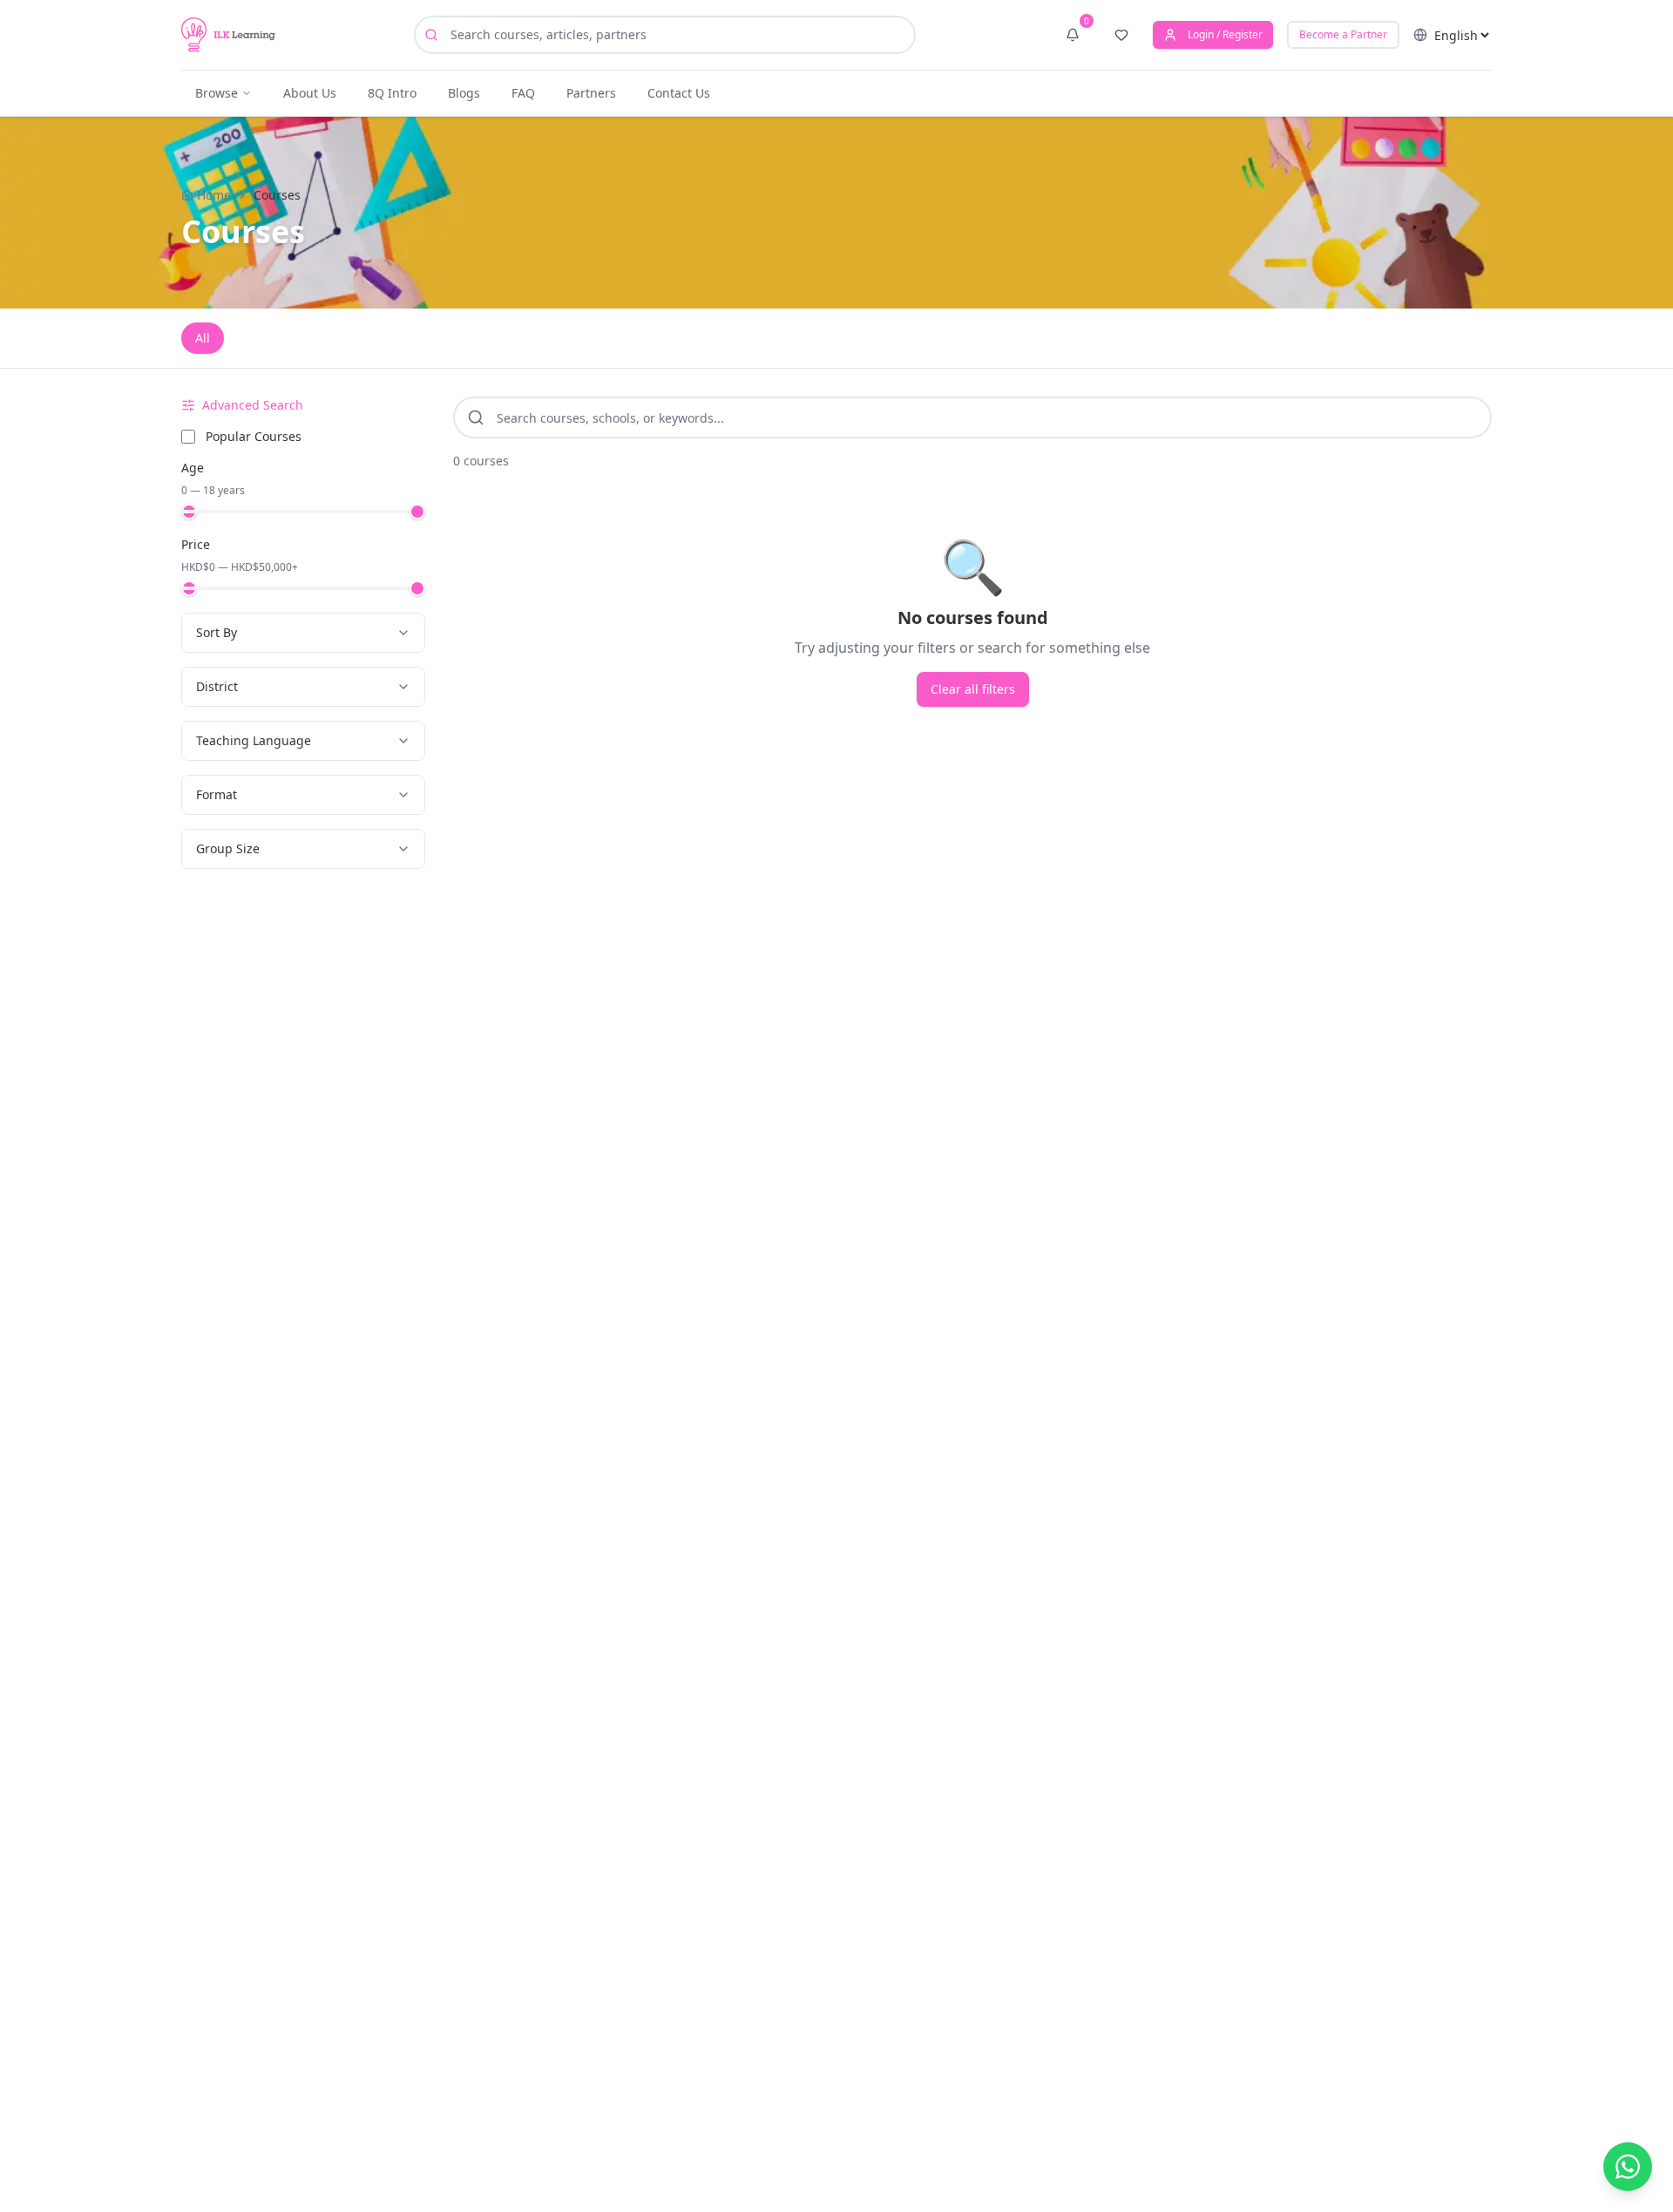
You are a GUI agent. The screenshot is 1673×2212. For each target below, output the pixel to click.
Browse (217, 93)
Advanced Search (253, 405)
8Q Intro (392, 93)
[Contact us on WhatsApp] (1628, 2167)
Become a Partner (1343, 34)
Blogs (464, 93)
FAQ (523, 93)
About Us (310, 93)
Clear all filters (973, 689)
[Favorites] (1121, 35)
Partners (591, 93)
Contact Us (679, 93)
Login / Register (1225, 34)
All (203, 338)
